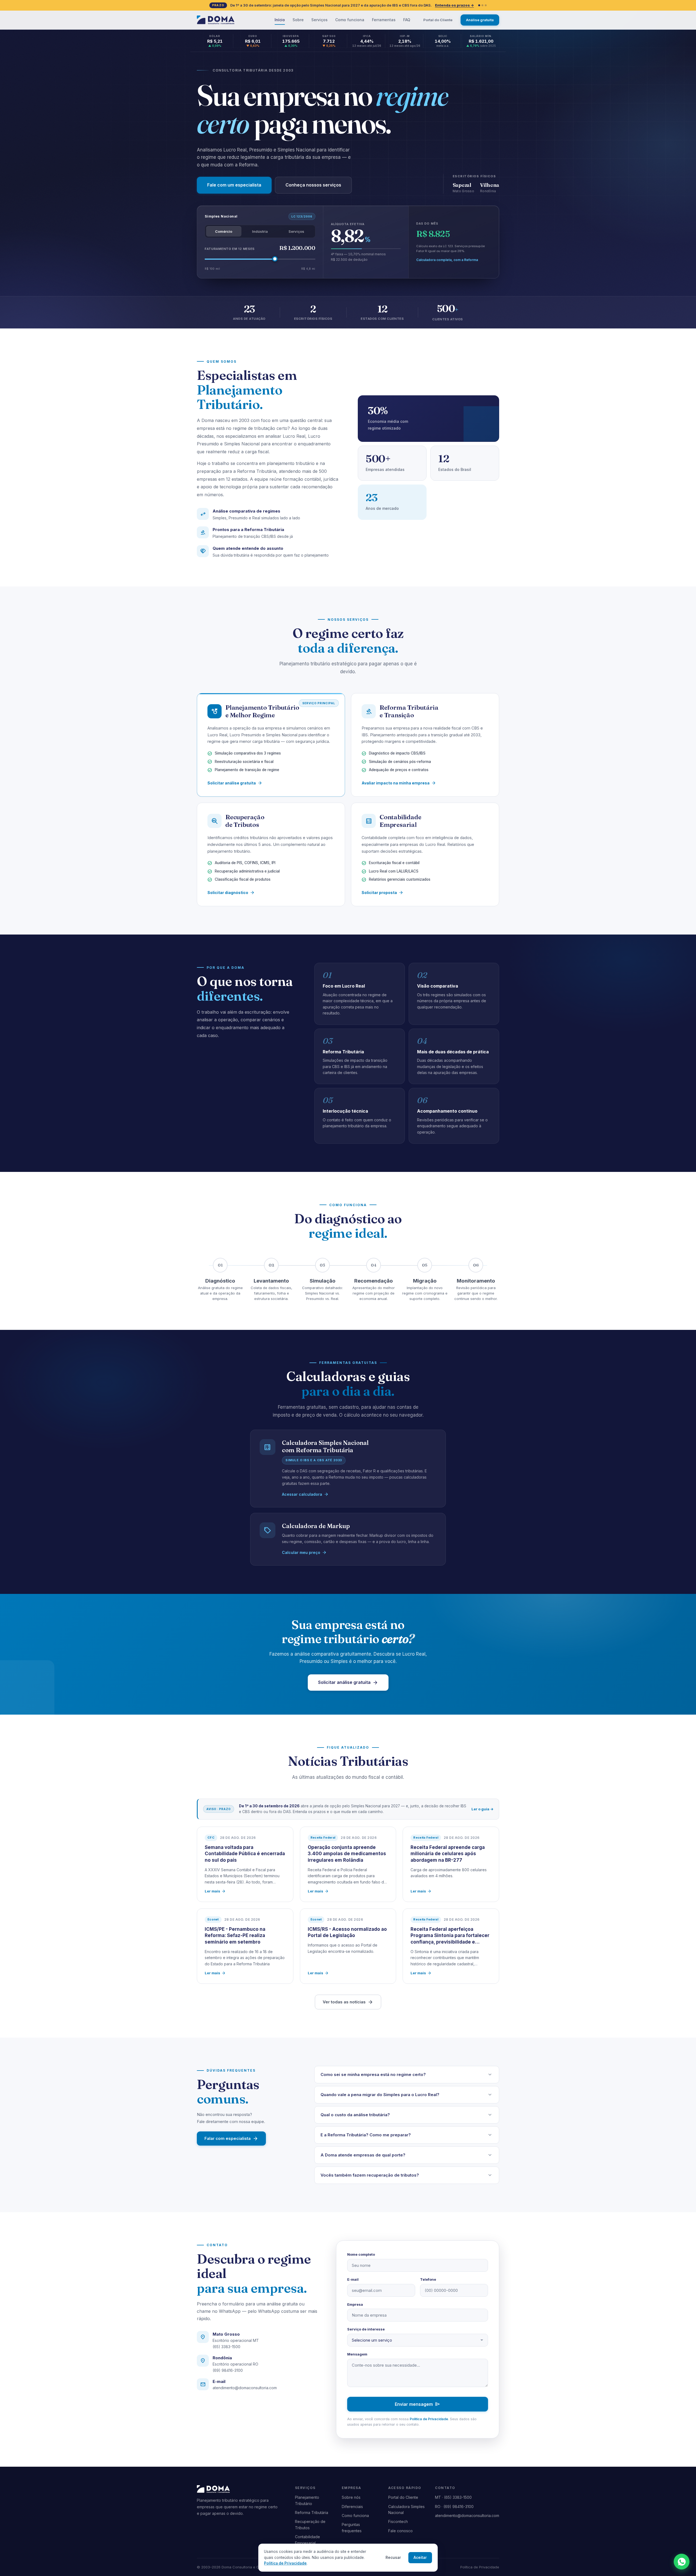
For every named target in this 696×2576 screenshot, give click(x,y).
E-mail (353, 2279)
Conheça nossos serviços (313, 185)
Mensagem (357, 2354)
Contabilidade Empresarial (307, 2540)
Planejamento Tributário (307, 2500)
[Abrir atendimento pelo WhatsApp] (682, 2562)
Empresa (355, 2304)
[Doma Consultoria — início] (216, 20)
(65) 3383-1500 (226, 2347)
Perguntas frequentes (352, 2527)
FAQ (407, 20)
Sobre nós (351, 2497)
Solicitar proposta (383, 893)
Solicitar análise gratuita (235, 783)
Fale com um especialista (234, 185)
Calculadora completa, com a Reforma (447, 260)
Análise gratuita (480, 20)
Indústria (260, 231)
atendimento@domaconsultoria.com (245, 2388)
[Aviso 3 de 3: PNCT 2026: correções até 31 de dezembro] (486, 5)
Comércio (224, 231)
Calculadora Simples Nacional (406, 2510)
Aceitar (420, 2558)
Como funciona (350, 20)
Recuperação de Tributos (310, 2524)
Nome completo (361, 2254)
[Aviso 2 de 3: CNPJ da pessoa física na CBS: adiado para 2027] (482, 5)
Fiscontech (398, 2521)
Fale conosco (400, 2531)
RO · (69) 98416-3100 (454, 2507)
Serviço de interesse (366, 2329)
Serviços (319, 20)
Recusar (393, 2558)
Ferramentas (384, 20)
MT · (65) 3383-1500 (453, 2497)
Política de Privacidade (429, 2419)
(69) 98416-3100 (228, 2370)
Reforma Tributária (312, 2513)
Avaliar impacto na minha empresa (399, 783)
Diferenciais (352, 2507)
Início (280, 20)
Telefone (428, 2279)
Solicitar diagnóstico (231, 893)
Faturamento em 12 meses (230, 249)
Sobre (298, 20)
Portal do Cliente (438, 20)
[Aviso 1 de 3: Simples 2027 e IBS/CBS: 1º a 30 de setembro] (479, 5)
